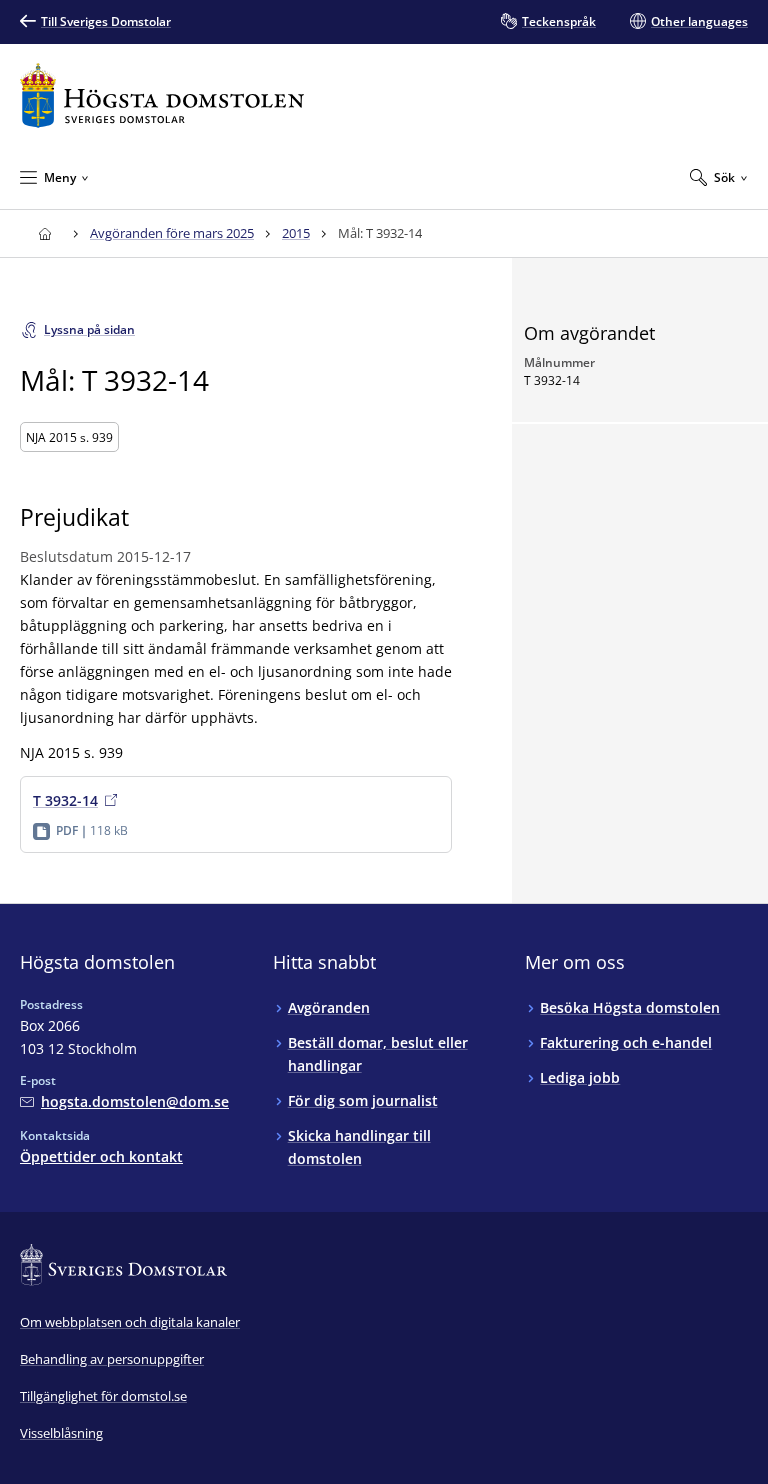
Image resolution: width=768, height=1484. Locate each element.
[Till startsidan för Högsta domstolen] (162, 95)
